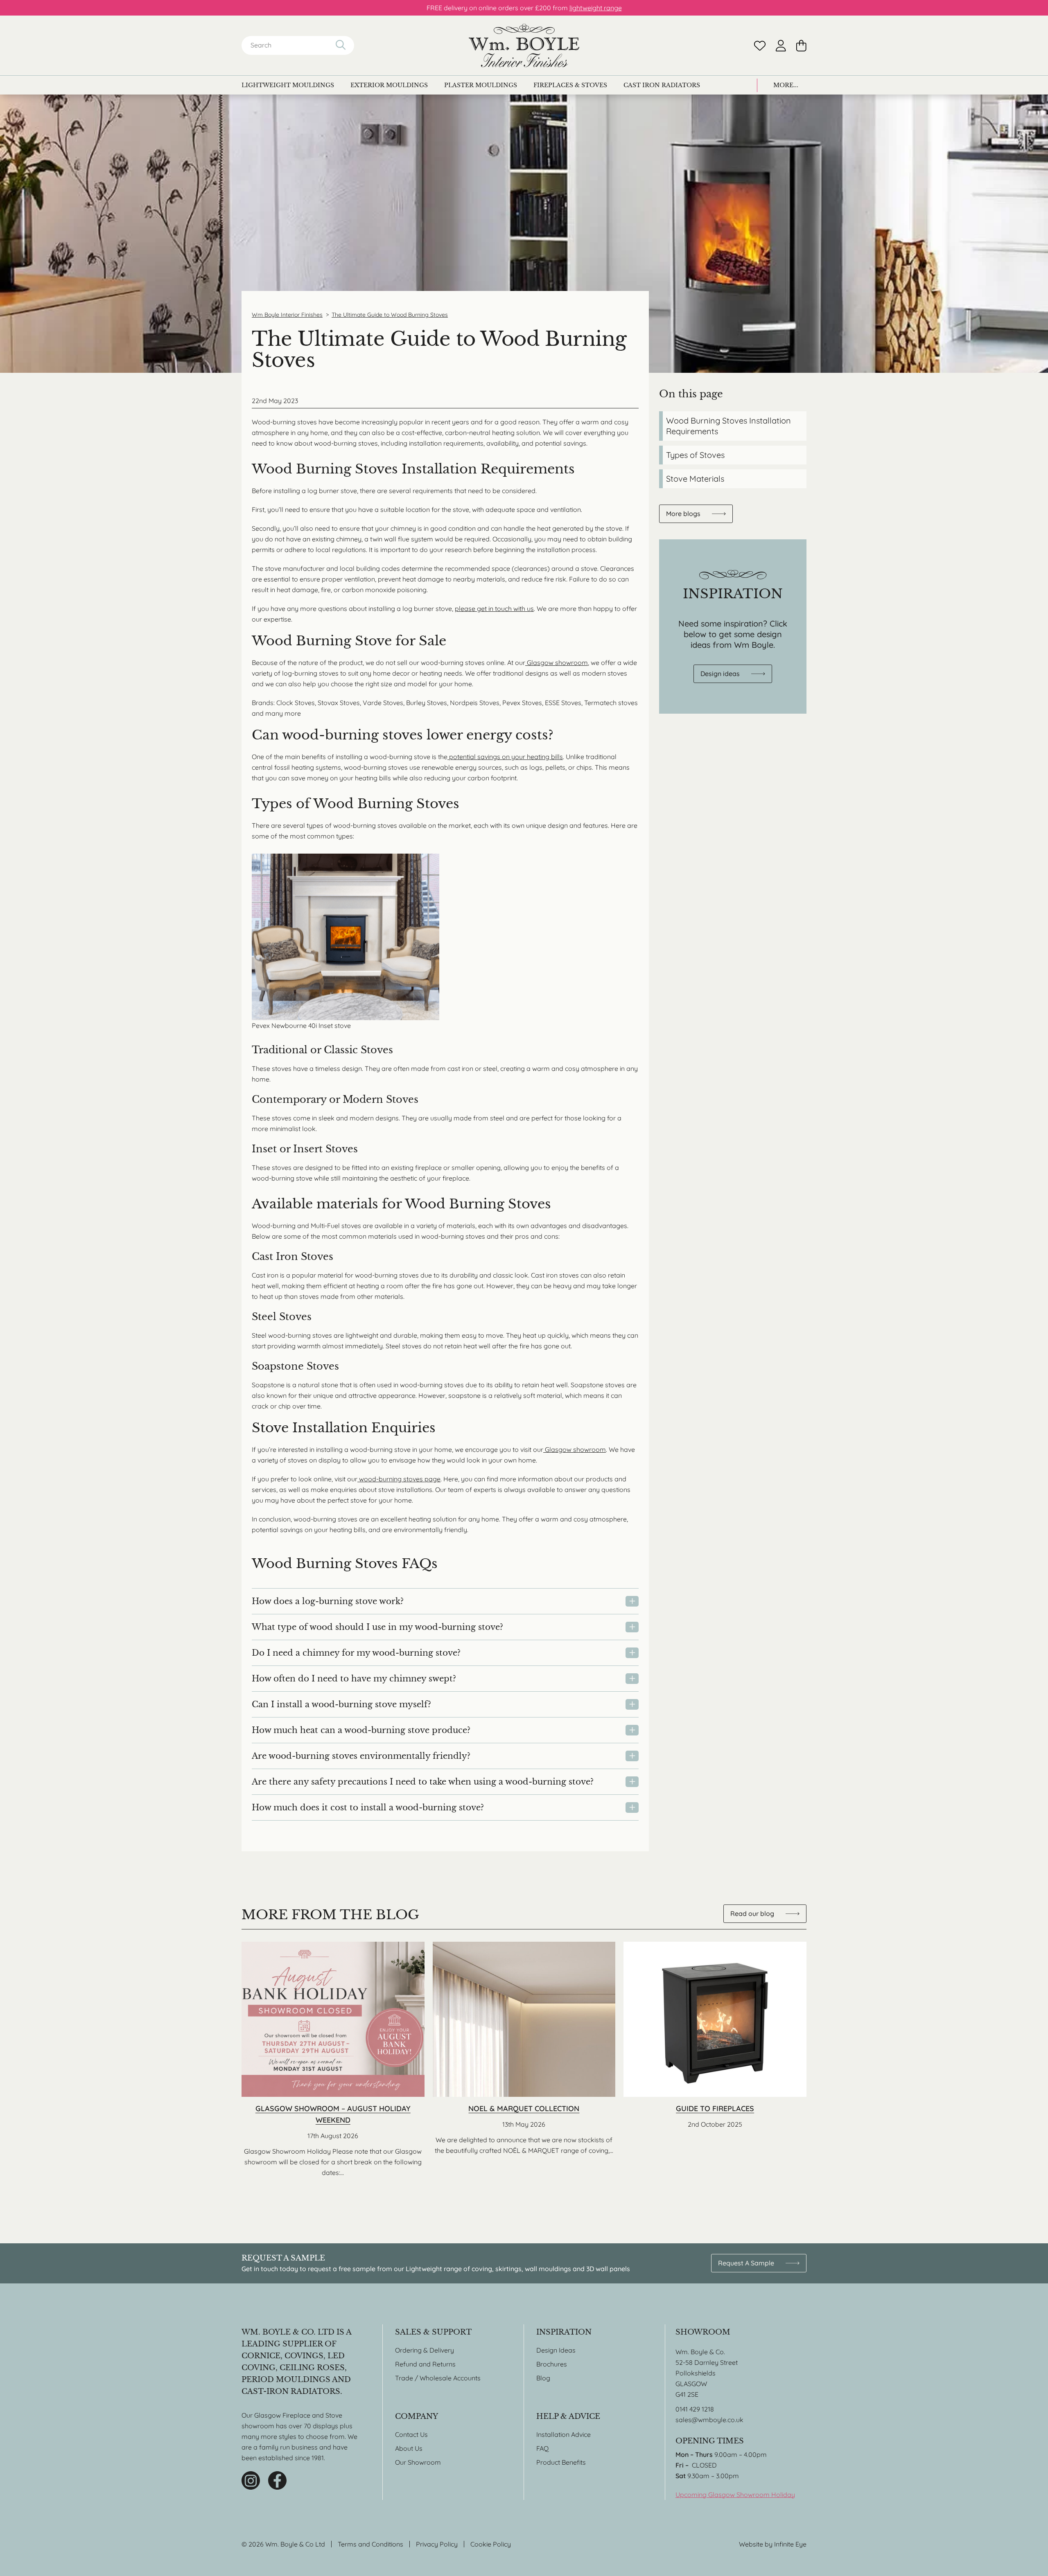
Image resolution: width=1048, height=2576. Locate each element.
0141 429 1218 (695, 2409)
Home (524, 45)
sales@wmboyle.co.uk (709, 2420)
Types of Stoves (695, 455)
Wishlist (760, 46)
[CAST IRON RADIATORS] (662, 85)
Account (781, 46)
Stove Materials (695, 479)
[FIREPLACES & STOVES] (570, 85)
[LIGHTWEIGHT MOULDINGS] (288, 85)
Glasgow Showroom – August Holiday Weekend (333, 2060)
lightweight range (596, 8)
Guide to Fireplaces (715, 2060)
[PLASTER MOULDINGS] (481, 85)
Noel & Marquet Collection (524, 2060)
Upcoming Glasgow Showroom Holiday (735, 2495)
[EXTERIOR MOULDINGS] (389, 85)
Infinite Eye (790, 2544)
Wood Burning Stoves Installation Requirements (728, 426)
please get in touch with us (494, 609)
